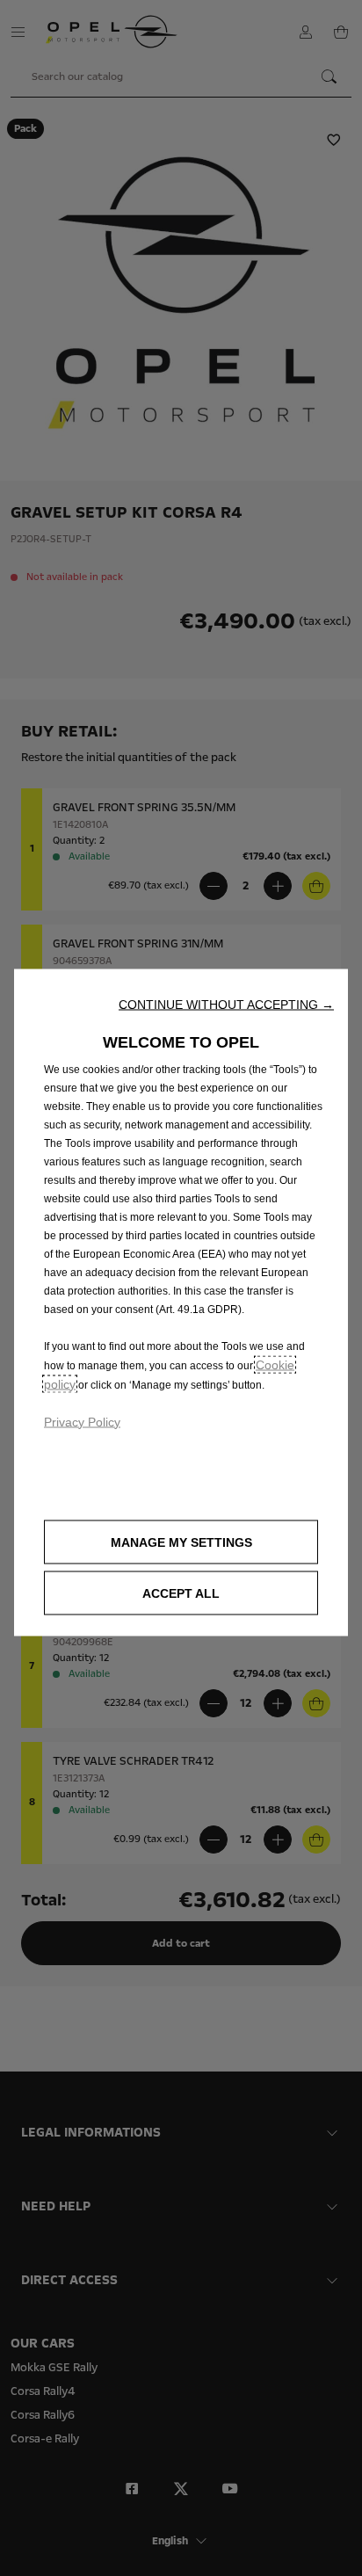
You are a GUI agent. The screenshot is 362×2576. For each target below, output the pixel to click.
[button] (226, 1004)
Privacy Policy (82, 1421)
